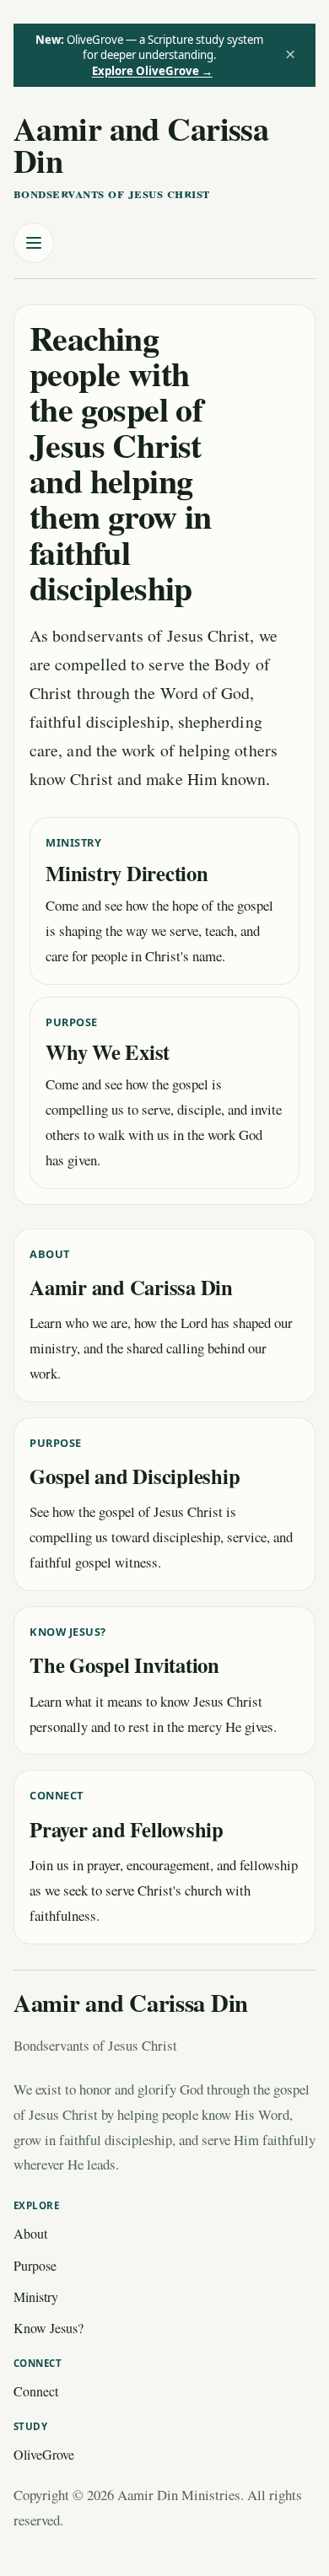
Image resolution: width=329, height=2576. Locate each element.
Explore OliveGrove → (152, 71)
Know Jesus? (49, 2328)
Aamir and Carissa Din (141, 144)
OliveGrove (44, 2454)
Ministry (36, 2296)
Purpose (35, 2265)
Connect (36, 2391)
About (30, 2233)
